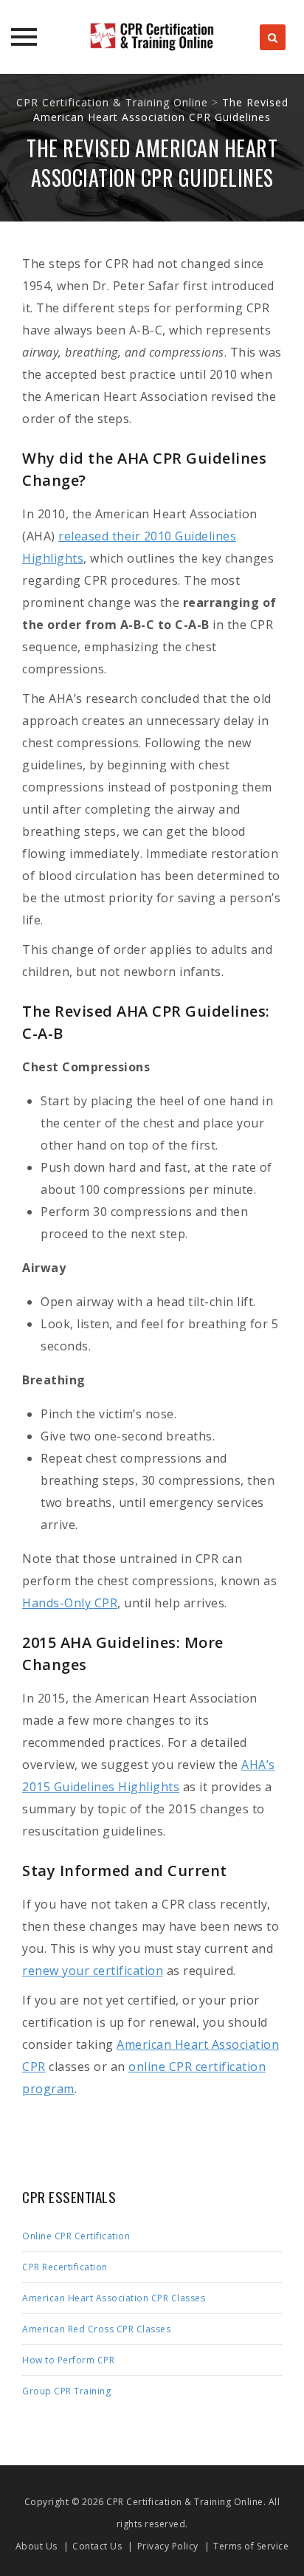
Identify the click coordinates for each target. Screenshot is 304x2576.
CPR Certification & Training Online (185, 2502)
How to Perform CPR (68, 2360)
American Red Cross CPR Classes (96, 2329)
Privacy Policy (168, 2546)
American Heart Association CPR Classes (114, 2298)
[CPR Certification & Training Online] (152, 37)
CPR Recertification (65, 2267)
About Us (37, 2546)
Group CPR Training (66, 2391)
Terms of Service (251, 2546)
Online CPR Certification (76, 2236)
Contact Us (97, 2546)
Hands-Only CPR (70, 1603)
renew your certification (93, 1971)
